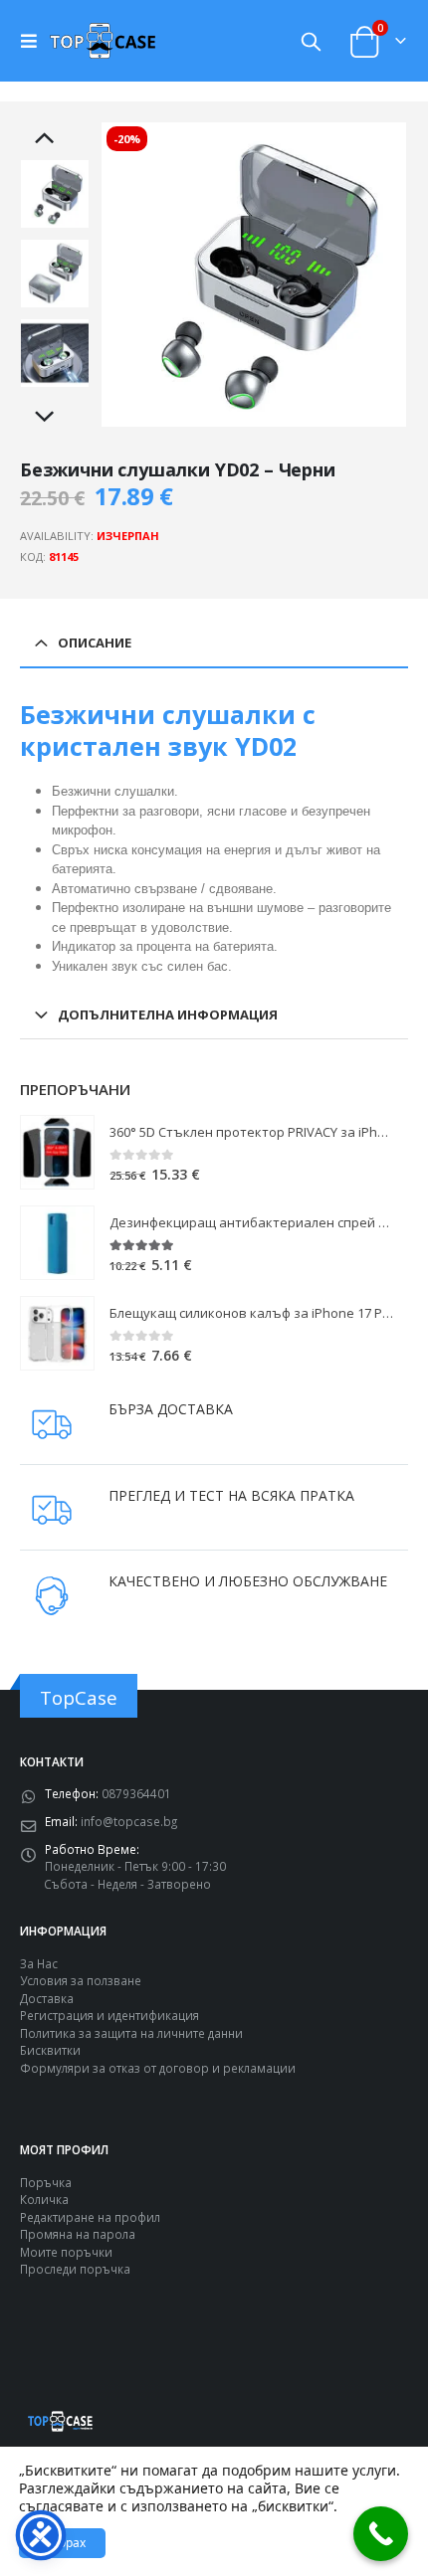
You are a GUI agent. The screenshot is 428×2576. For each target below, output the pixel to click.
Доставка (47, 1998)
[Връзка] (34, 41)
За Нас (39, 1963)
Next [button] (55, 418)
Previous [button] (55, 139)
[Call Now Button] (381, 2534)
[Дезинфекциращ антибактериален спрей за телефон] (57, 1243)
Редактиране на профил (90, 2217)
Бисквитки (50, 2050)
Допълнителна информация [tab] (168, 1014)
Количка (44, 2199)
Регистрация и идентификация (109, 2015)
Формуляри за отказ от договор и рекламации (158, 2068)
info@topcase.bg (129, 1821)
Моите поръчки (66, 2252)
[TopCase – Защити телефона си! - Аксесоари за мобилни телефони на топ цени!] (103, 40)
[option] (55, 194)
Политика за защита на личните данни (131, 2033)
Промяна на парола (78, 2234)
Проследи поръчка (75, 2269)
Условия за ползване (81, 1980)
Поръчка (46, 2182)
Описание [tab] (95, 643)
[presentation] (124, 275)
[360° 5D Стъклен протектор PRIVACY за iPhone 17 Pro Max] (57, 1152)
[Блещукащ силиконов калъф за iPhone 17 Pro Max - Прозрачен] (57, 1333)
